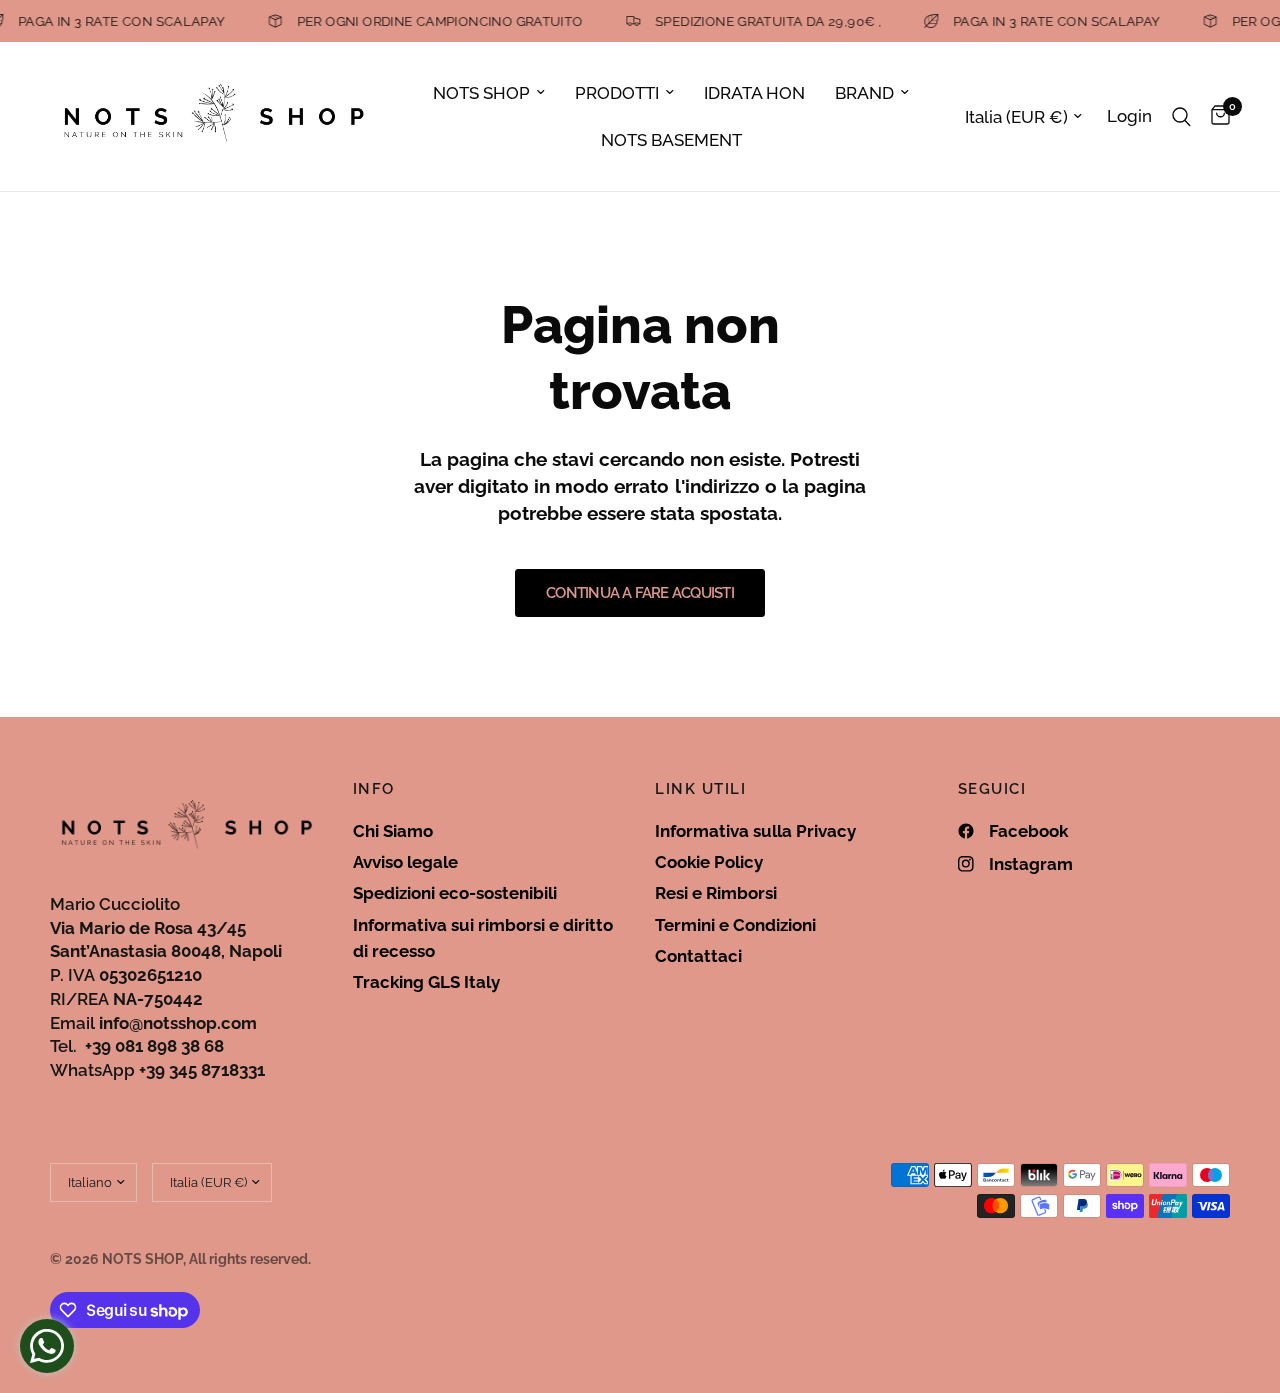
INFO (374, 789)
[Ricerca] (1181, 116)
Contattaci (698, 956)
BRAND (864, 93)
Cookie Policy (709, 862)
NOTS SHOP (481, 93)
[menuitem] (489, 93)
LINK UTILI (700, 789)
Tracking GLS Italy (426, 982)
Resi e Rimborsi (716, 893)
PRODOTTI (617, 93)
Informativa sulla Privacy (755, 831)
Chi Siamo (393, 831)
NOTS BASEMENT (671, 140)
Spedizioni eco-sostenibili (455, 893)
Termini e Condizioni (735, 925)
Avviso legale (405, 862)
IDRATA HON (754, 93)
